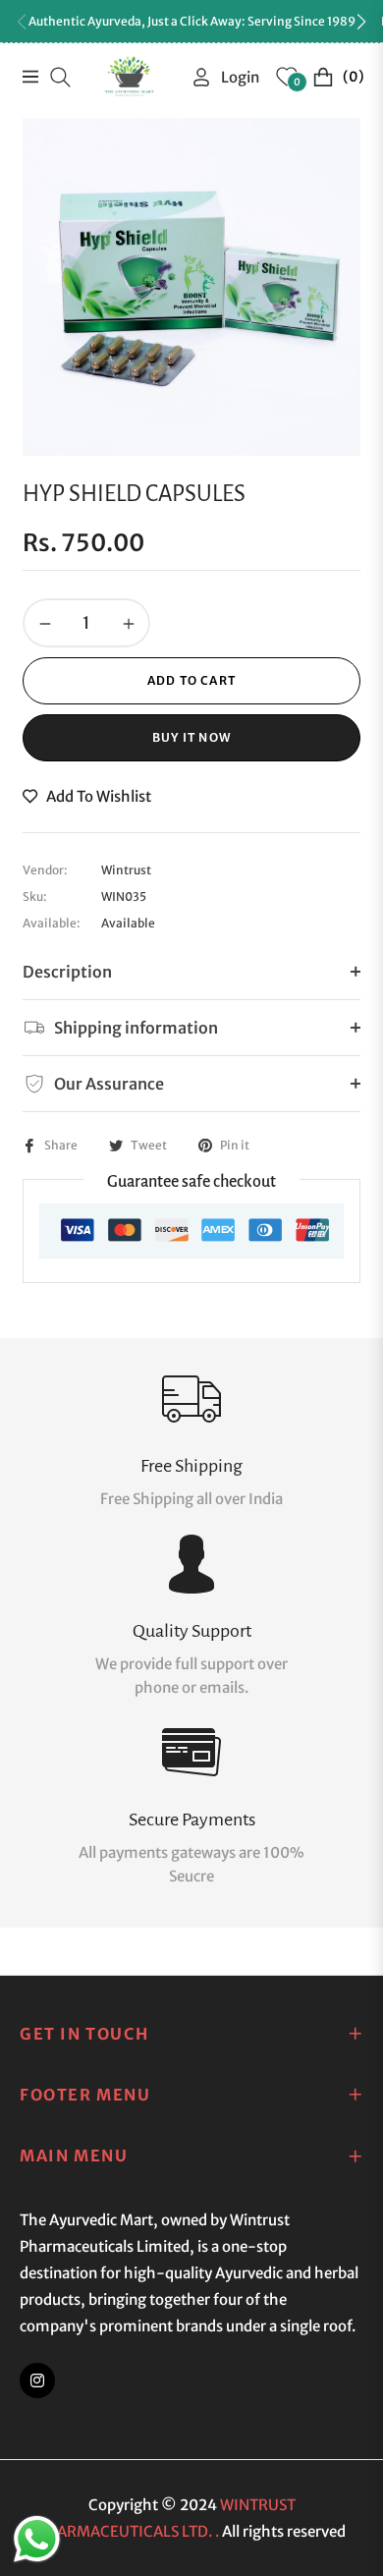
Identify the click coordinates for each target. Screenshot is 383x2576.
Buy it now (191, 737)
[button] (361, 22)
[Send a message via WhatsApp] (37, 2539)
